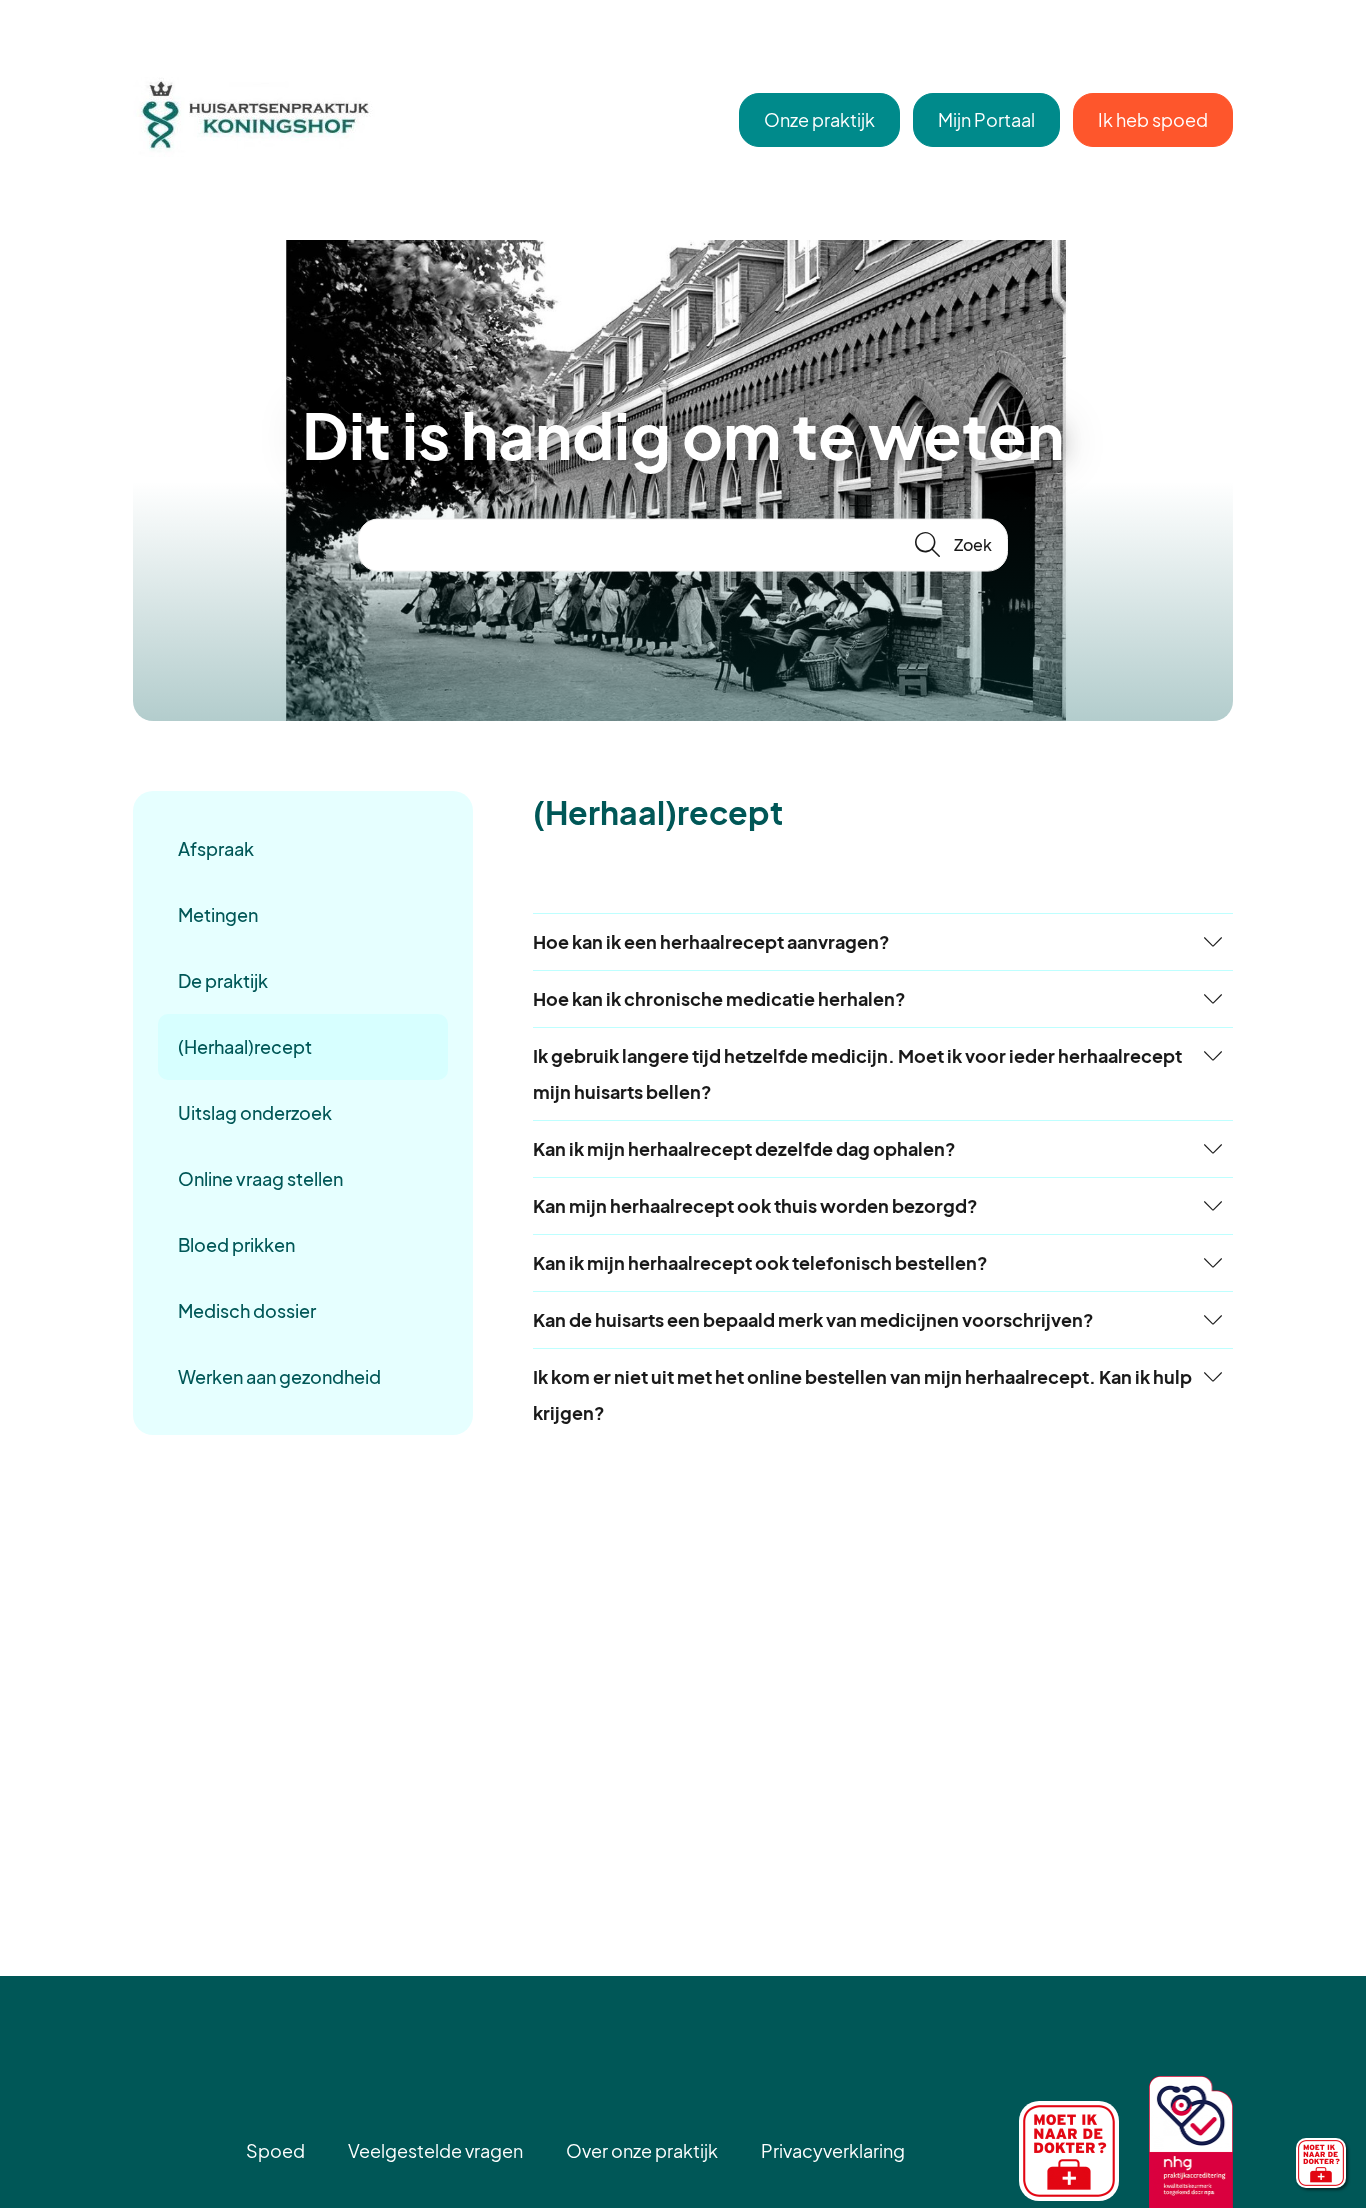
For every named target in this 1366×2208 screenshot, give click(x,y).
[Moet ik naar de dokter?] (1321, 2163)
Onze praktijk (819, 119)
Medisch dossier (247, 1310)
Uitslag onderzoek (255, 1112)
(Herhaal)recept (245, 1046)
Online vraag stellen (260, 1178)
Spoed (275, 2150)
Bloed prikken (236, 1244)
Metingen (218, 914)
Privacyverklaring (833, 2150)
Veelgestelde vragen (435, 2150)
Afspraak (216, 848)
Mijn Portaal (986, 119)
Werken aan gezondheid (279, 1376)
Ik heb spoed (1153, 119)
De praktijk (223, 980)
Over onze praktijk (642, 2150)
